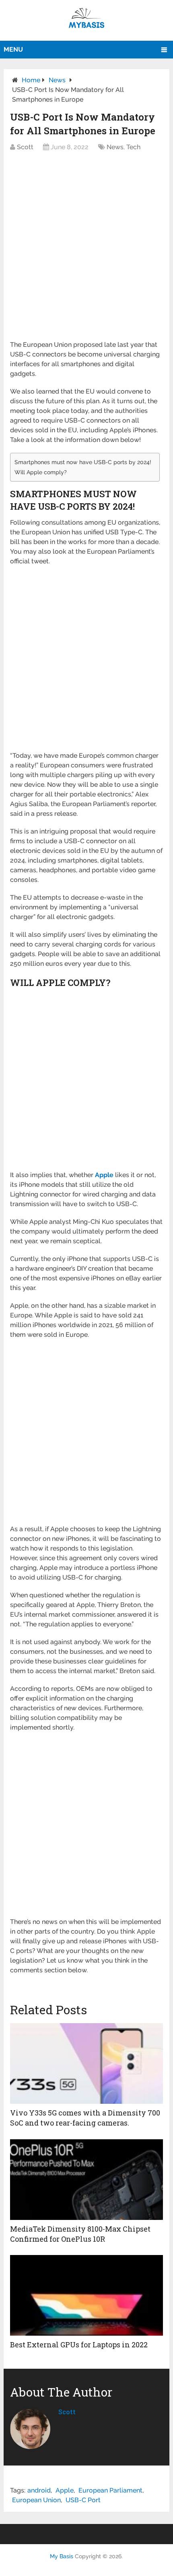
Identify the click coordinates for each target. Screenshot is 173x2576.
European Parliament (110, 2490)
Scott (25, 147)
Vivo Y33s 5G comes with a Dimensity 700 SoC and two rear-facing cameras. (85, 2118)
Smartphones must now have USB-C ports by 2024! (83, 462)
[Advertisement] (86, 250)
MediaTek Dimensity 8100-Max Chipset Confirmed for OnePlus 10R (80, 2234)
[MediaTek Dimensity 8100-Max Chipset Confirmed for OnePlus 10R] (86, 2180)
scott (67, 2412)
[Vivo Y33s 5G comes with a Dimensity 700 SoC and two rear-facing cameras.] (86, 2063)
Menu (13, 49)
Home (31, 80)
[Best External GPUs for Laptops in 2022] (86, 2295)
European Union (36, 2500)
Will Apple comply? (41, 472)
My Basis (62, 2556)
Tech (133, 147)
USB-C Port (83, 2500)
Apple (65, 2490)
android (39, 2490)
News (57, 80)
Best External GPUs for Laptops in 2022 (79, 2345)
